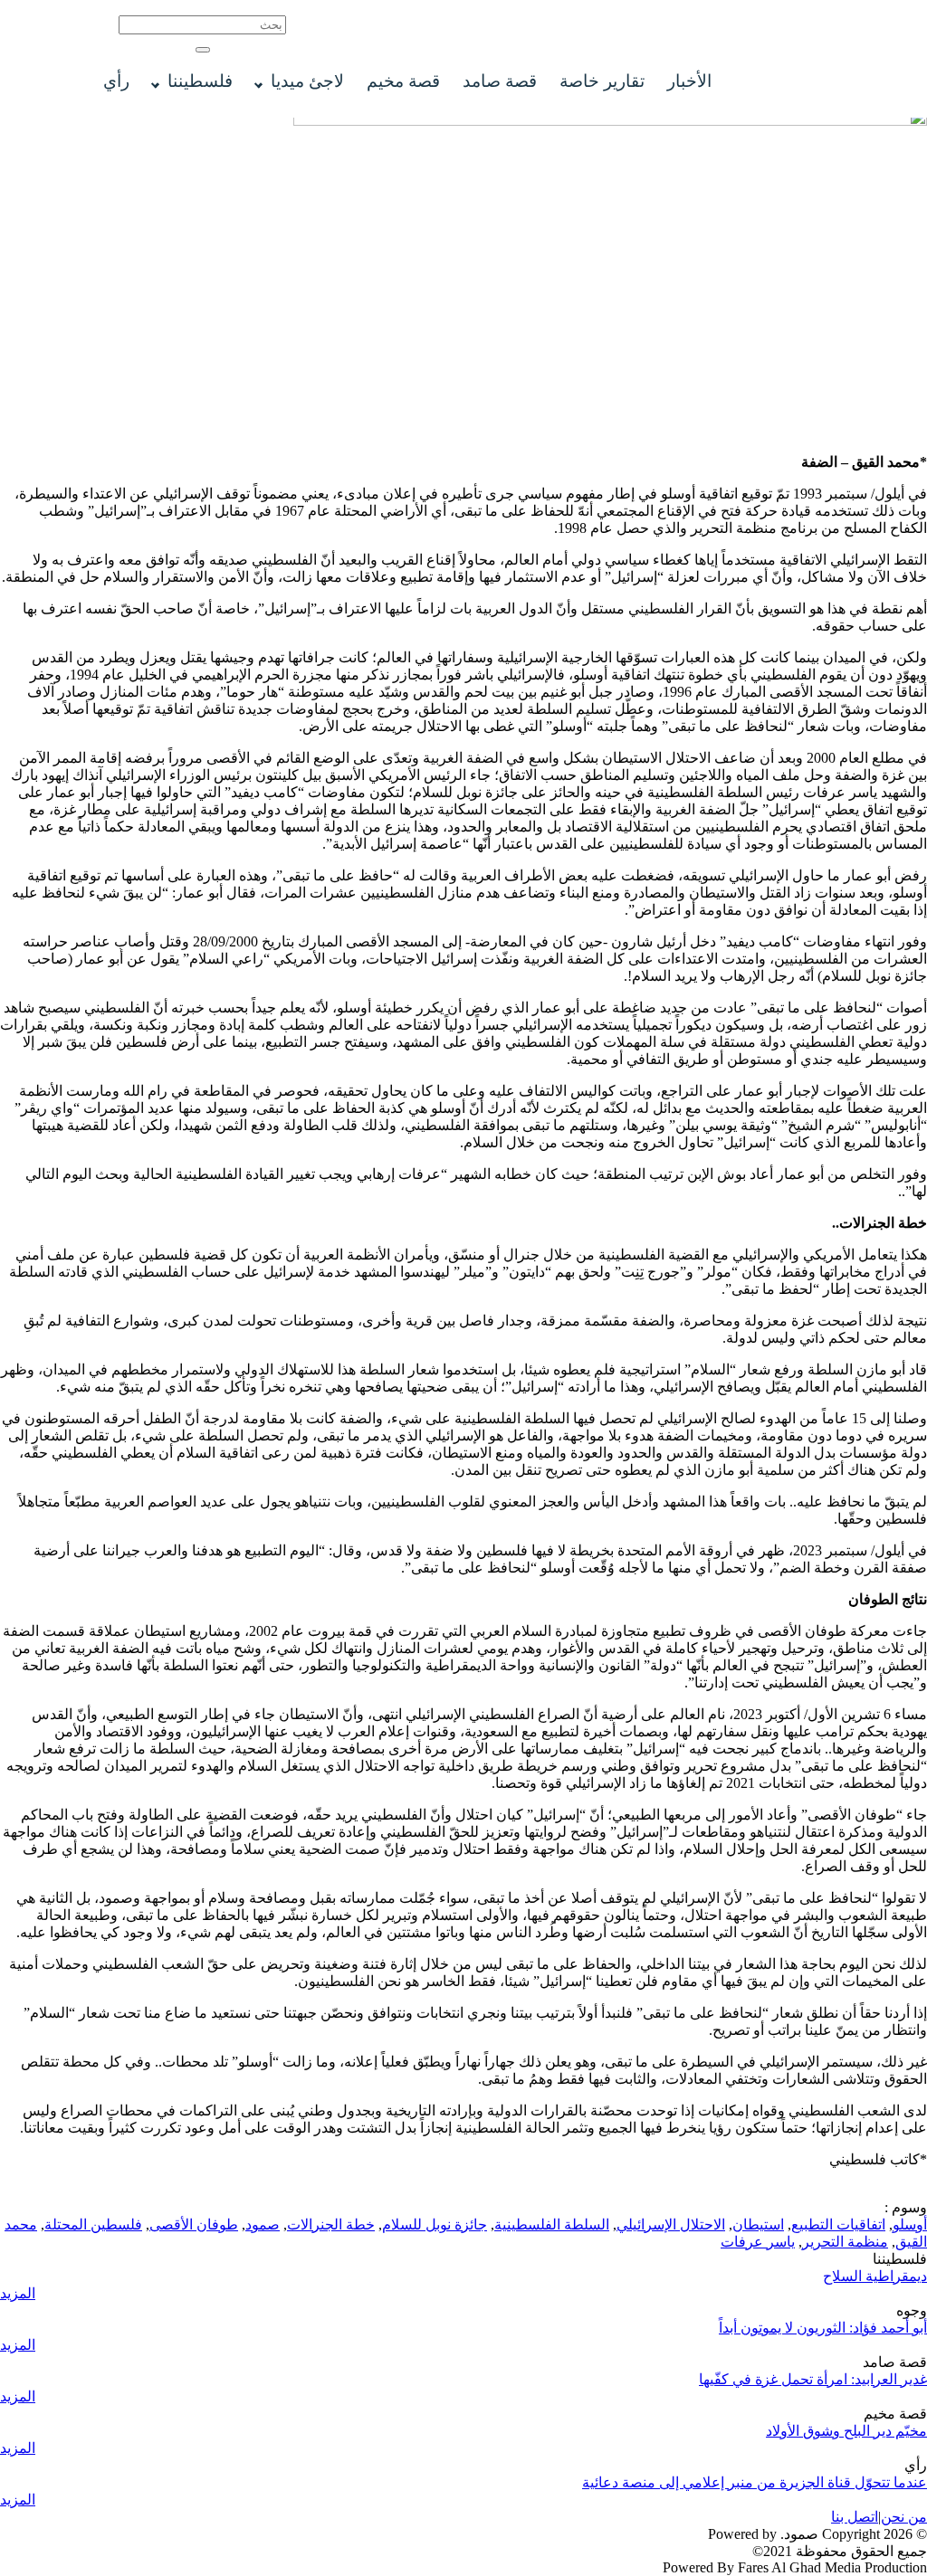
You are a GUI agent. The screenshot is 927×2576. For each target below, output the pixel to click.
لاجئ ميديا (307, 81)
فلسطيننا (200, 81)
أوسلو (910, 2224)
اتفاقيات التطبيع (838, 2224)
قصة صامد (500, 81)
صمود (263, 2224)
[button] (203, 50)
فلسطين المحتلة (93, 2224)
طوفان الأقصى (194, 2224)
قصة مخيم (403, 81)
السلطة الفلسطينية (552, 2224)
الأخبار (689, 81)
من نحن (904, 2517)
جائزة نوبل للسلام (435, 2224)
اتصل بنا (855, 2517)
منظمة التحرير (845, 2242)
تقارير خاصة (602, 81)
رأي (116, 81)
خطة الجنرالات (331, 2224)
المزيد (18, 2293)
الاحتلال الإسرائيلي (671, 2224)
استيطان (758, 2224)
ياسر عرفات (758, 2242)
